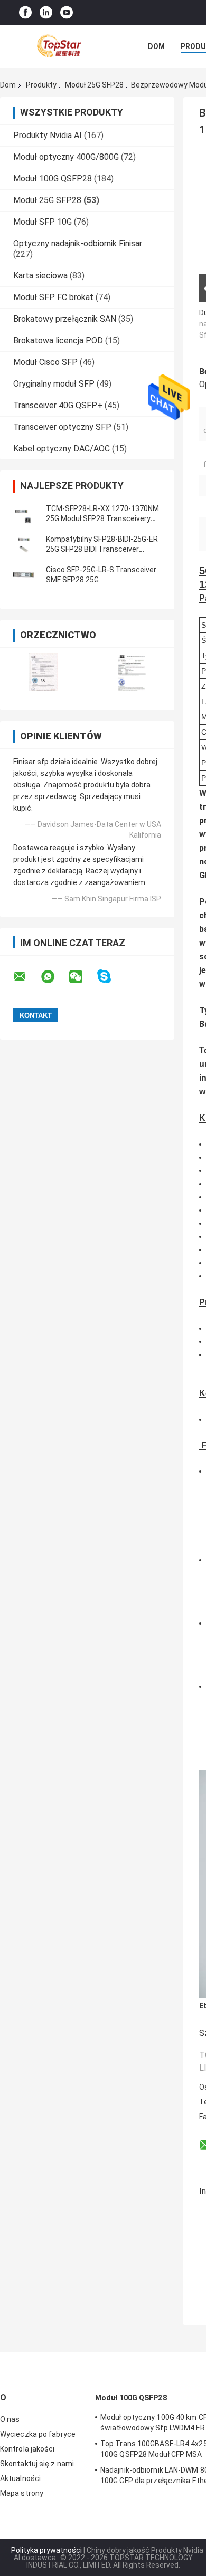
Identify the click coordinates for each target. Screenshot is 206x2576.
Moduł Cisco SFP (45, 362)
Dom (156, 46)
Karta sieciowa (40, 276)
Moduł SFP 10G (43, 222)
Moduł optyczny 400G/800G (66, 157)
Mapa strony (22, 2493)
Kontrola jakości (27, 2449)
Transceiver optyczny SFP (62, 427)
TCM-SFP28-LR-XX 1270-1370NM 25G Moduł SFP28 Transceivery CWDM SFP (102, 518)
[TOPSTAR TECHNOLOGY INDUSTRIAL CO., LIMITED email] (26, 977)
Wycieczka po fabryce (38, 2434)
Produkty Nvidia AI (48, 135)
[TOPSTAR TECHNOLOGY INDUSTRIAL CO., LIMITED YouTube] (67, 13)
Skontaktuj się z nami (37, 2464)
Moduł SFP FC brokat (53, 297)
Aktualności (20, 2478)
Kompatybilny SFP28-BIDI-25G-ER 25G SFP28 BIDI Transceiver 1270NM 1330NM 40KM (102, 549)
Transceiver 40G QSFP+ (58, 405)
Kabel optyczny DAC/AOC (62, 449)
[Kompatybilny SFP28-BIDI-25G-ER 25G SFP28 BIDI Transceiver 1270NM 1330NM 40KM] (24, 544)
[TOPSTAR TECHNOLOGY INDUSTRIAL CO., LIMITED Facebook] (25, 13)
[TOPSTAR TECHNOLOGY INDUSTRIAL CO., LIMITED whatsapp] (54, 977)
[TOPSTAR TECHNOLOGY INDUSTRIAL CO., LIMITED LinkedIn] (46, 13)
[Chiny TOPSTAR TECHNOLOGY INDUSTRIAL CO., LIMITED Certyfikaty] (44, 672)
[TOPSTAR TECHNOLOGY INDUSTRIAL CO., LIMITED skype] (111, 977)
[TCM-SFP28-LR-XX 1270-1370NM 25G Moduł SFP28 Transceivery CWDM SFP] (24, 514)
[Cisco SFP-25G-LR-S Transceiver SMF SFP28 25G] (24, 575)
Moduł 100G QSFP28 (53, 179)
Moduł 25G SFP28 (94, 85)
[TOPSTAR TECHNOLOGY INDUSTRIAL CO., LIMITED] (58, 46)
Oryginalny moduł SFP (54, 384)
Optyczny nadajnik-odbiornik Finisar (78, 243)
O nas (10, 2419)
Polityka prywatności (46, 2550)
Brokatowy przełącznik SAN (65, 319)
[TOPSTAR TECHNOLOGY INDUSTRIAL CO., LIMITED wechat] (82, 977)
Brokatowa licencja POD (58, 340)
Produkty (41, 85)
